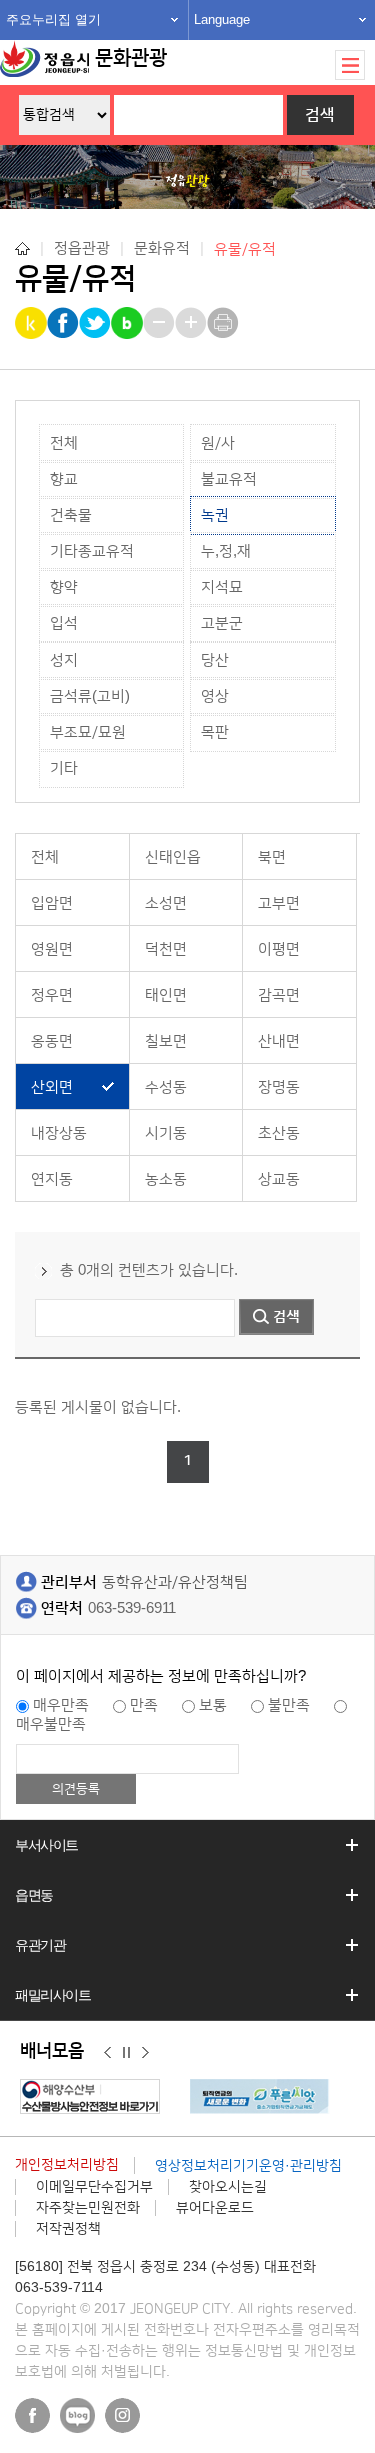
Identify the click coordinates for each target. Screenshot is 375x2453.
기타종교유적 (92, 551)
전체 (64, 443)
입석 (64, 623)
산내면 (279, 1041)
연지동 (52, 1179)
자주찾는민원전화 (88, 2208)
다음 (145, 2052)
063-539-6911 (132, 1608)
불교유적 (229, 479)
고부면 (279, 903)
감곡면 (279, 995)
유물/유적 (245, 248)
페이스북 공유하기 (64, 323)
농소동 (166, 1179)
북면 (272, 857)
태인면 (166, 995)
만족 (144, 1705)
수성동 (166, 1087)
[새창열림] (95, 2096)
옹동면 (52, 1041)
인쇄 (224, 323)
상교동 (279, 1179)
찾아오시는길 (228, 2187)
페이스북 (32, 2415)
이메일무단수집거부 (94, 2187)
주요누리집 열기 (53, 19)
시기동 (166, 1133)
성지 (64, 660)
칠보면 (166, 1041)
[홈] (22, 248)
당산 (215, 660)
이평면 (279, 949)
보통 (213, 1705)
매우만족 (61, 1705)
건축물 (71, 515)
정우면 (52, 995)
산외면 (52, 1087)
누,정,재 (226, 551)
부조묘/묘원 (88, 732)
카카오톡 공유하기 (32, 323)
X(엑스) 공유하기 (96, 323)
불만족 (289, 1705)
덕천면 (166, 949)
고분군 (222, 623)
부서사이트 (46, 1845)
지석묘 (222, 587)
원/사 (218, 443)
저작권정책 (68, 2229)
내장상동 (59, 1133)
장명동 (279, 1087)
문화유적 (162, 248)
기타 (64, 768)
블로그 (77, 2415)
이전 (107, 2052)
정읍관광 (82, 248)
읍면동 (34, 1895)
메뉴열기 (350, 65)
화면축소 (160, 323)
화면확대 (192, 323)
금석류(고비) (90, 696)
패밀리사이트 (53, 1995)
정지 (126, 2052)
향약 (64, 587)
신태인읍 (173, 857)
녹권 (215, 515)
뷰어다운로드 (215, 2208)
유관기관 (40, 1945)
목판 (215, 732)
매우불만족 (51, 1724)
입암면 (52, 903)
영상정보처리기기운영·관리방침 (248, 2166)
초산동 (279, 1133)
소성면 (166, 903)
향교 (64, 479)
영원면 (52, 949)
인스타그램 (122, 2415)
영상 (215, 696)
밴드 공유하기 (128, 323)
